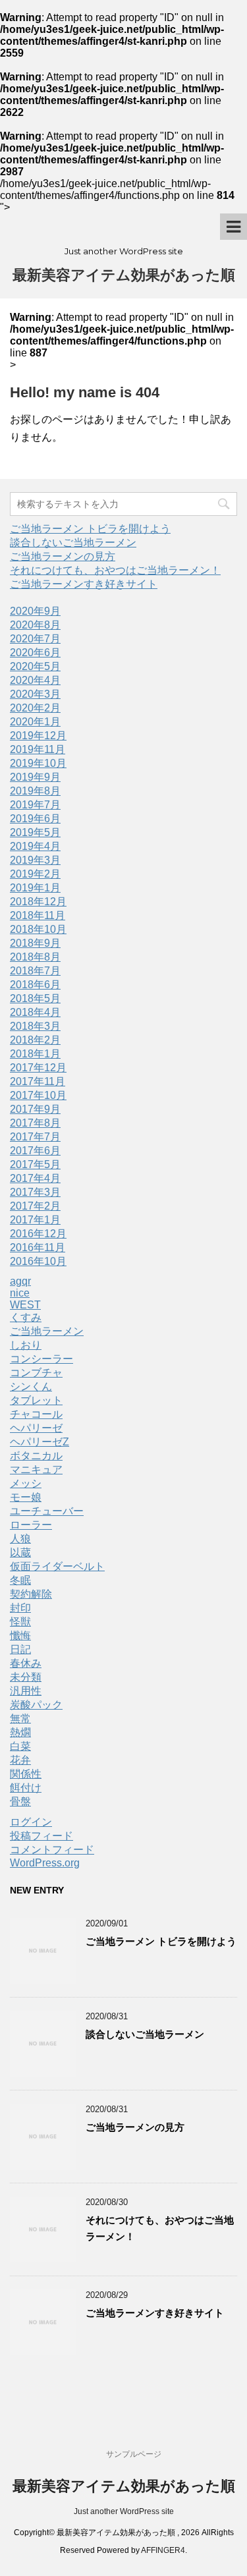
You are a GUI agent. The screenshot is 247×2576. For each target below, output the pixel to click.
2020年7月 (35, 639)
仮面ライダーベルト (57, 1566)
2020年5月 (35, 666)
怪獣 (20, 1622)
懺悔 (20, 1636)
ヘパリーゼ (36, 1428)
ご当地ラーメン (47, 1331)
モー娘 (26, 1497)
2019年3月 (35, 860)
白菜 (20, 1746)
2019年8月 (35, 791)
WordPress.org (45, 1863)
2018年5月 (35, 998)
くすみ (26, 1317)
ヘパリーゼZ (40, 1442)
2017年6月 (35, 1151)
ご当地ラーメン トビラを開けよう (90, 529)
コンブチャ (36, 1373)
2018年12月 (38, 902)
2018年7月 (35, 971)
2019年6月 (35, 819)
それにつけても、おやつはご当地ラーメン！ (115, 570)
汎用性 (26, 1691)
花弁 (20, 1760)
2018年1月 (35, 1054)
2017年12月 (38, 1068)
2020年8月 (35, 625)
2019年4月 (35, 846)
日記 (20, 1649)
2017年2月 (35, 1206)
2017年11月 (38, 1081)
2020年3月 (35, 694)
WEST (25, 1305)
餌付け (26, 1788)
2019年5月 (35, 832)
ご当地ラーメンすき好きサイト (84, 584)
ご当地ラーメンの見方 (63, 556)
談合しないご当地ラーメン (73, 543)
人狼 (20, 1539)
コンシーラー (41, 1359)
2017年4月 (35, 1178)
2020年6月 (35, 653)
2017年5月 (35, 1164)
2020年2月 (35, 708)
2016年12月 (38, 1234)
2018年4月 (35, 1012)
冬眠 (20, 1580)
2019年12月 (38, 736)
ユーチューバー (47, 1511)
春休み (26, 1663)
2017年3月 (35, 1192)
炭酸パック (36, 1705)
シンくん (31, 1386)
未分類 (26, 1677)
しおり (26, 1345)
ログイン (31, 1822)
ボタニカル (36, 1456)
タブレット (36, 1400)
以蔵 (20, 1553)
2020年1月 (35, 722)
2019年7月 (35, 805)
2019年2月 (35, 874)
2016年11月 (38, 1247)
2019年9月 (35, 777)
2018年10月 (38, 929)
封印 (20, 1608)
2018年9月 (35, 943)
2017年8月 (35, 1123)
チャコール (36, 1414)
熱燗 (20, 1732)
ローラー (31, 1525)
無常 (20, 1719)
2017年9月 (35, 1109)
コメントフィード (52, 1850)
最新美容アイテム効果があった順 (124, 275)
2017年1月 (35, 1220)
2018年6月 (35, 985)
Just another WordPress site (124, 2511)
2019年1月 (35, 888)
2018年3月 (35, 1026)
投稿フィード (41, 1836)
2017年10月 (38, 1095)
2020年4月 (35, 680)
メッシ (26, 1483)
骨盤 (20, 1802)
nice (20, 1293)
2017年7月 (35, 1137)
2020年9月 (35, 611)
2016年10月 (38, 1261)
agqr (20, 1281)
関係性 (26, 1774)
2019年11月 (38, 749)
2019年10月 (38, 763)
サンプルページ (134, 2454)
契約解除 (31, 1594)
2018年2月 (35, 1040)
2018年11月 (38, 915)
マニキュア (36, 1470)
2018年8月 (35, 957)
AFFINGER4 (163, 2550)
